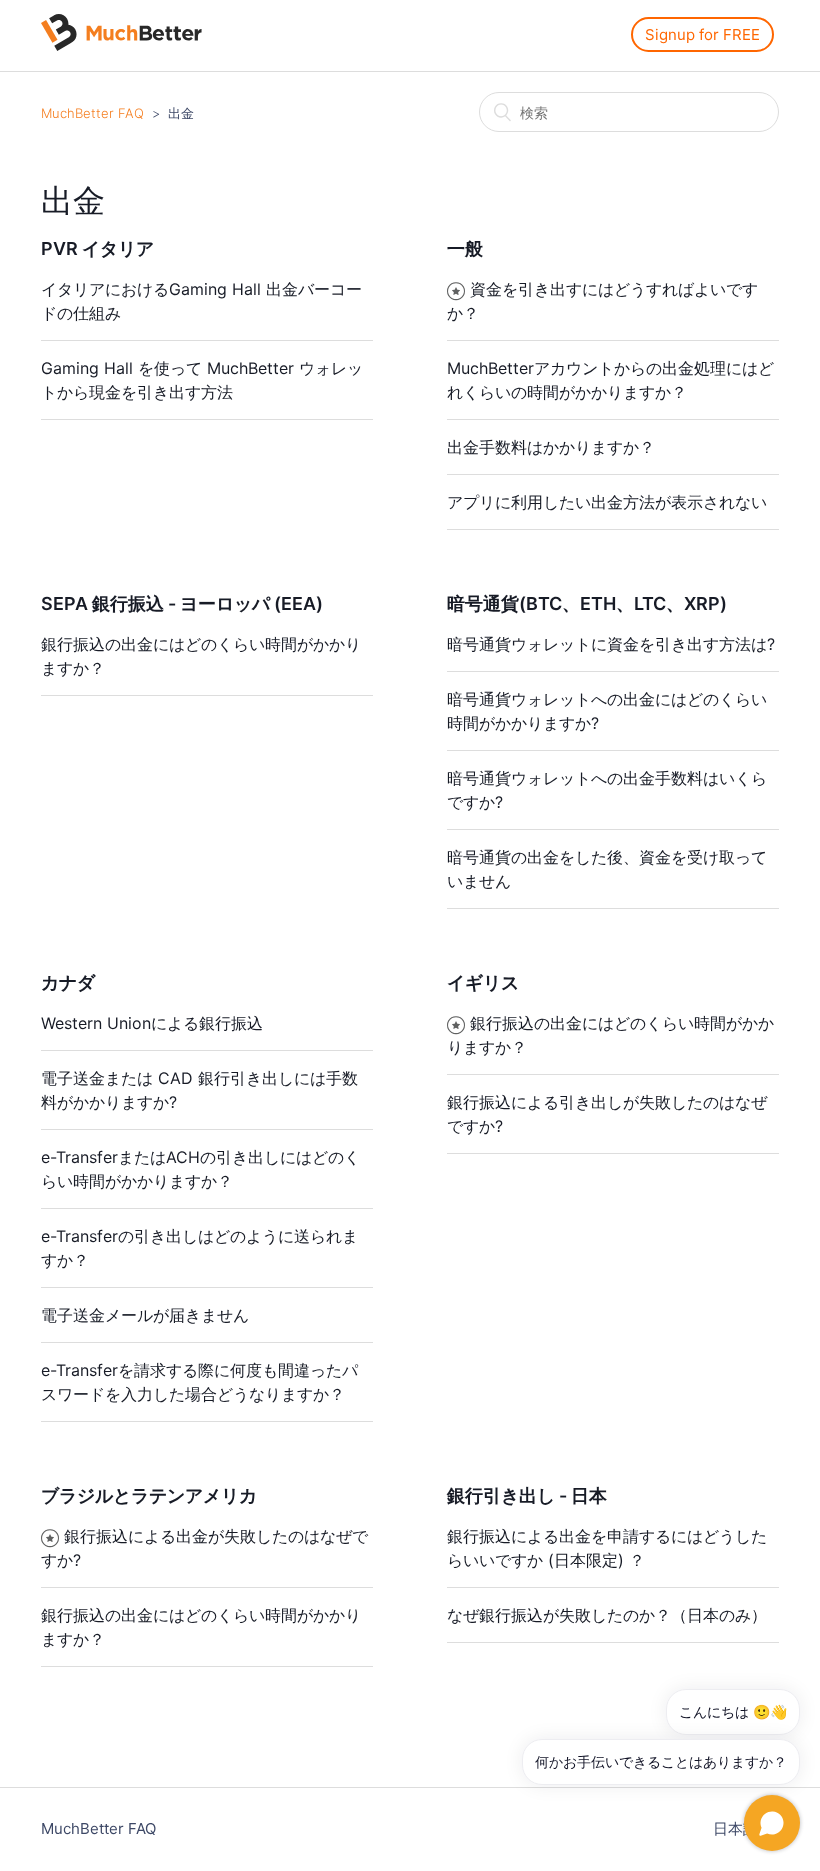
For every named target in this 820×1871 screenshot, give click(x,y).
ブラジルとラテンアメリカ (149, 1495)
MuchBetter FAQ (92, 113)
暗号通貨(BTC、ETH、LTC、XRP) (587, 603)
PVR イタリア (97, 248)
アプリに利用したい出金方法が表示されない (607, 502)
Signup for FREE (702, 34)
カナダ (68, 982)
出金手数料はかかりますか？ (551, 447)
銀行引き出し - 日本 (527, 1495)
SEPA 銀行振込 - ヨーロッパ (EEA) (182, 603)
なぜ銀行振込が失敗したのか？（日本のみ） (607, 1615)
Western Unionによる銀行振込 (152, 1023)
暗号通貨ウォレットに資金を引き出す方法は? (611, 644)
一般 (465, 248)
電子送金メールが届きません (145, 1315)
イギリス (483, 982)
